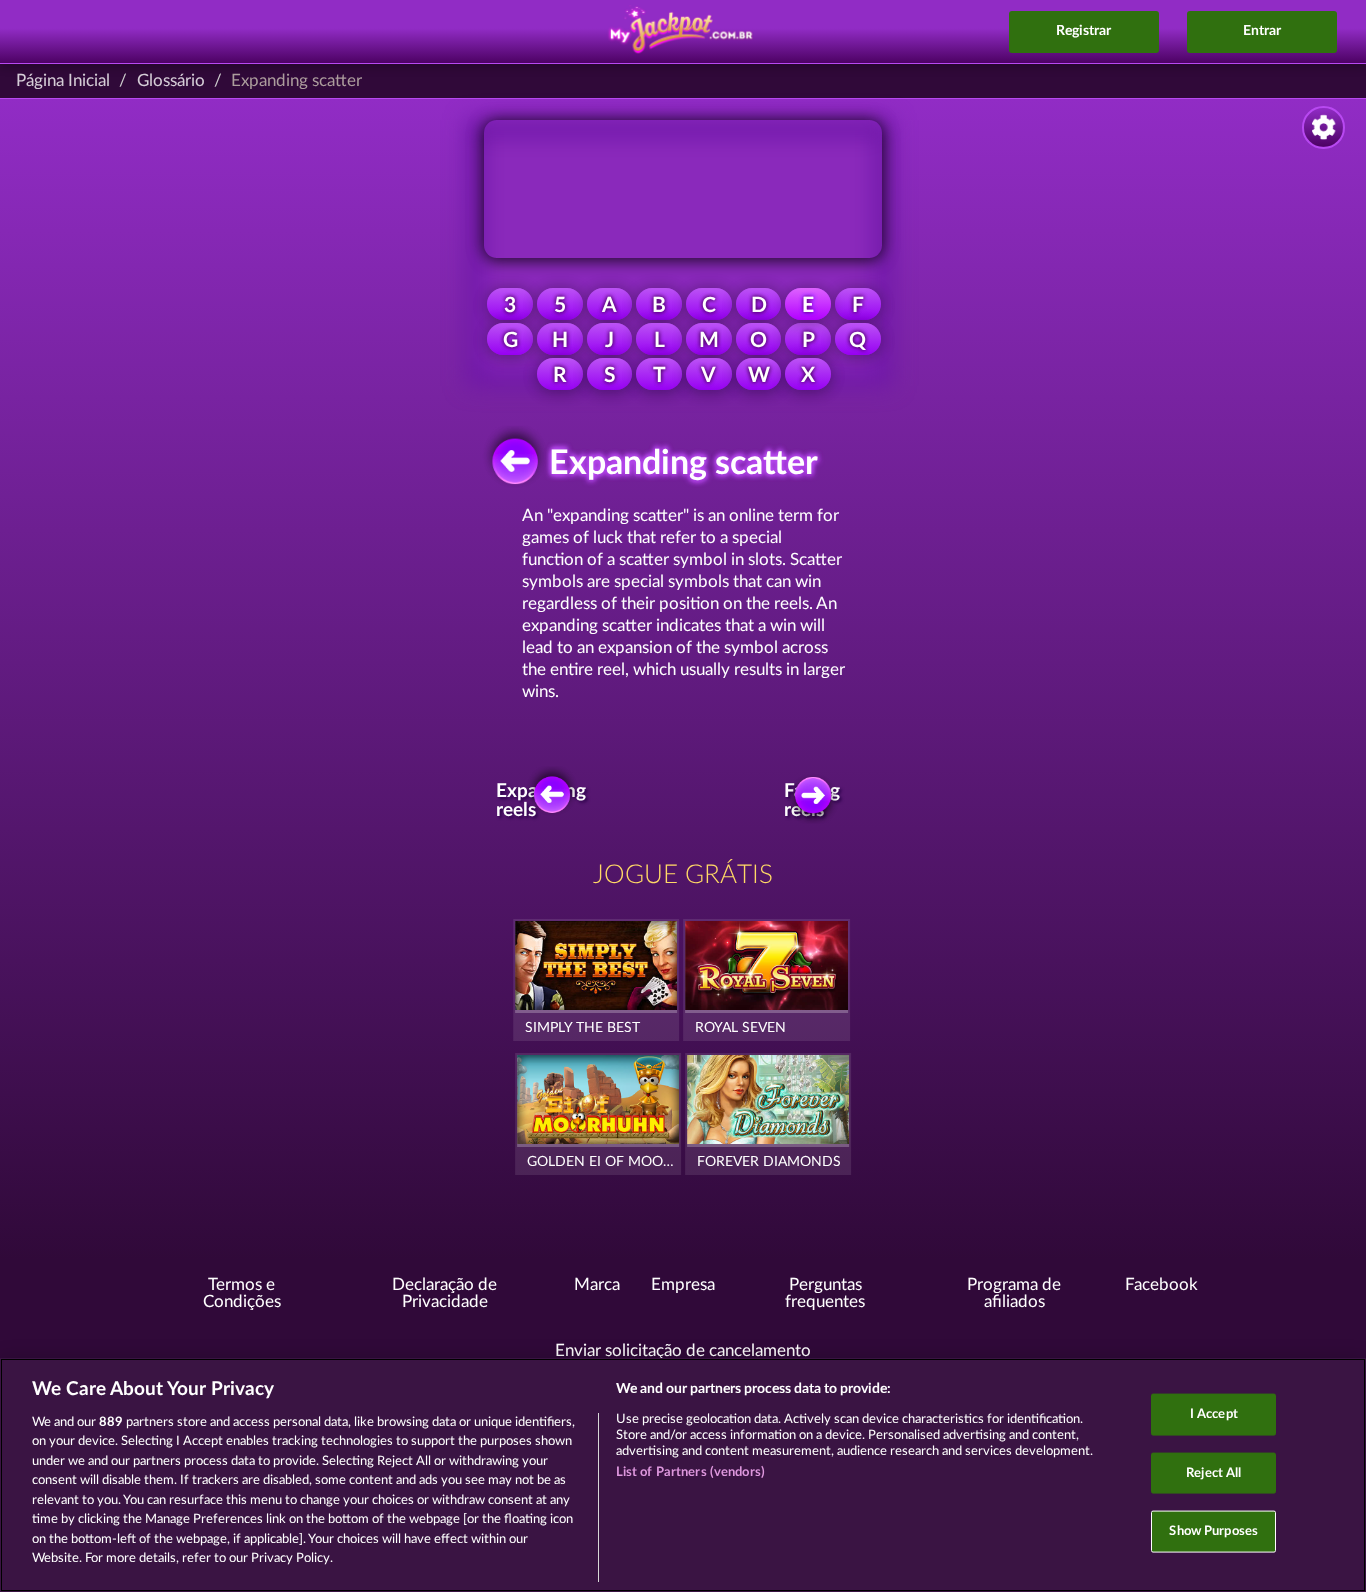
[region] (683, 1475)
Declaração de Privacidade (444, 1293)
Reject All (1213, 1472)
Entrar (1262, 31)
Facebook (1161, 1284)
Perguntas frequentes (825, 1293)
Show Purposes (1213, 1531)
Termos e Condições (242, 1293)
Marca (597, 1284)
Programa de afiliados (1014, 1293)
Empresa (683, 1284)
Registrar (1083, 31)
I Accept (1214, 1414)
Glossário (171, 80)
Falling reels (813, 801)
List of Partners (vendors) (690, 1472)
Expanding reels (547, 801)
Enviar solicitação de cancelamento (683, 1350)
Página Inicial (63, 80)
